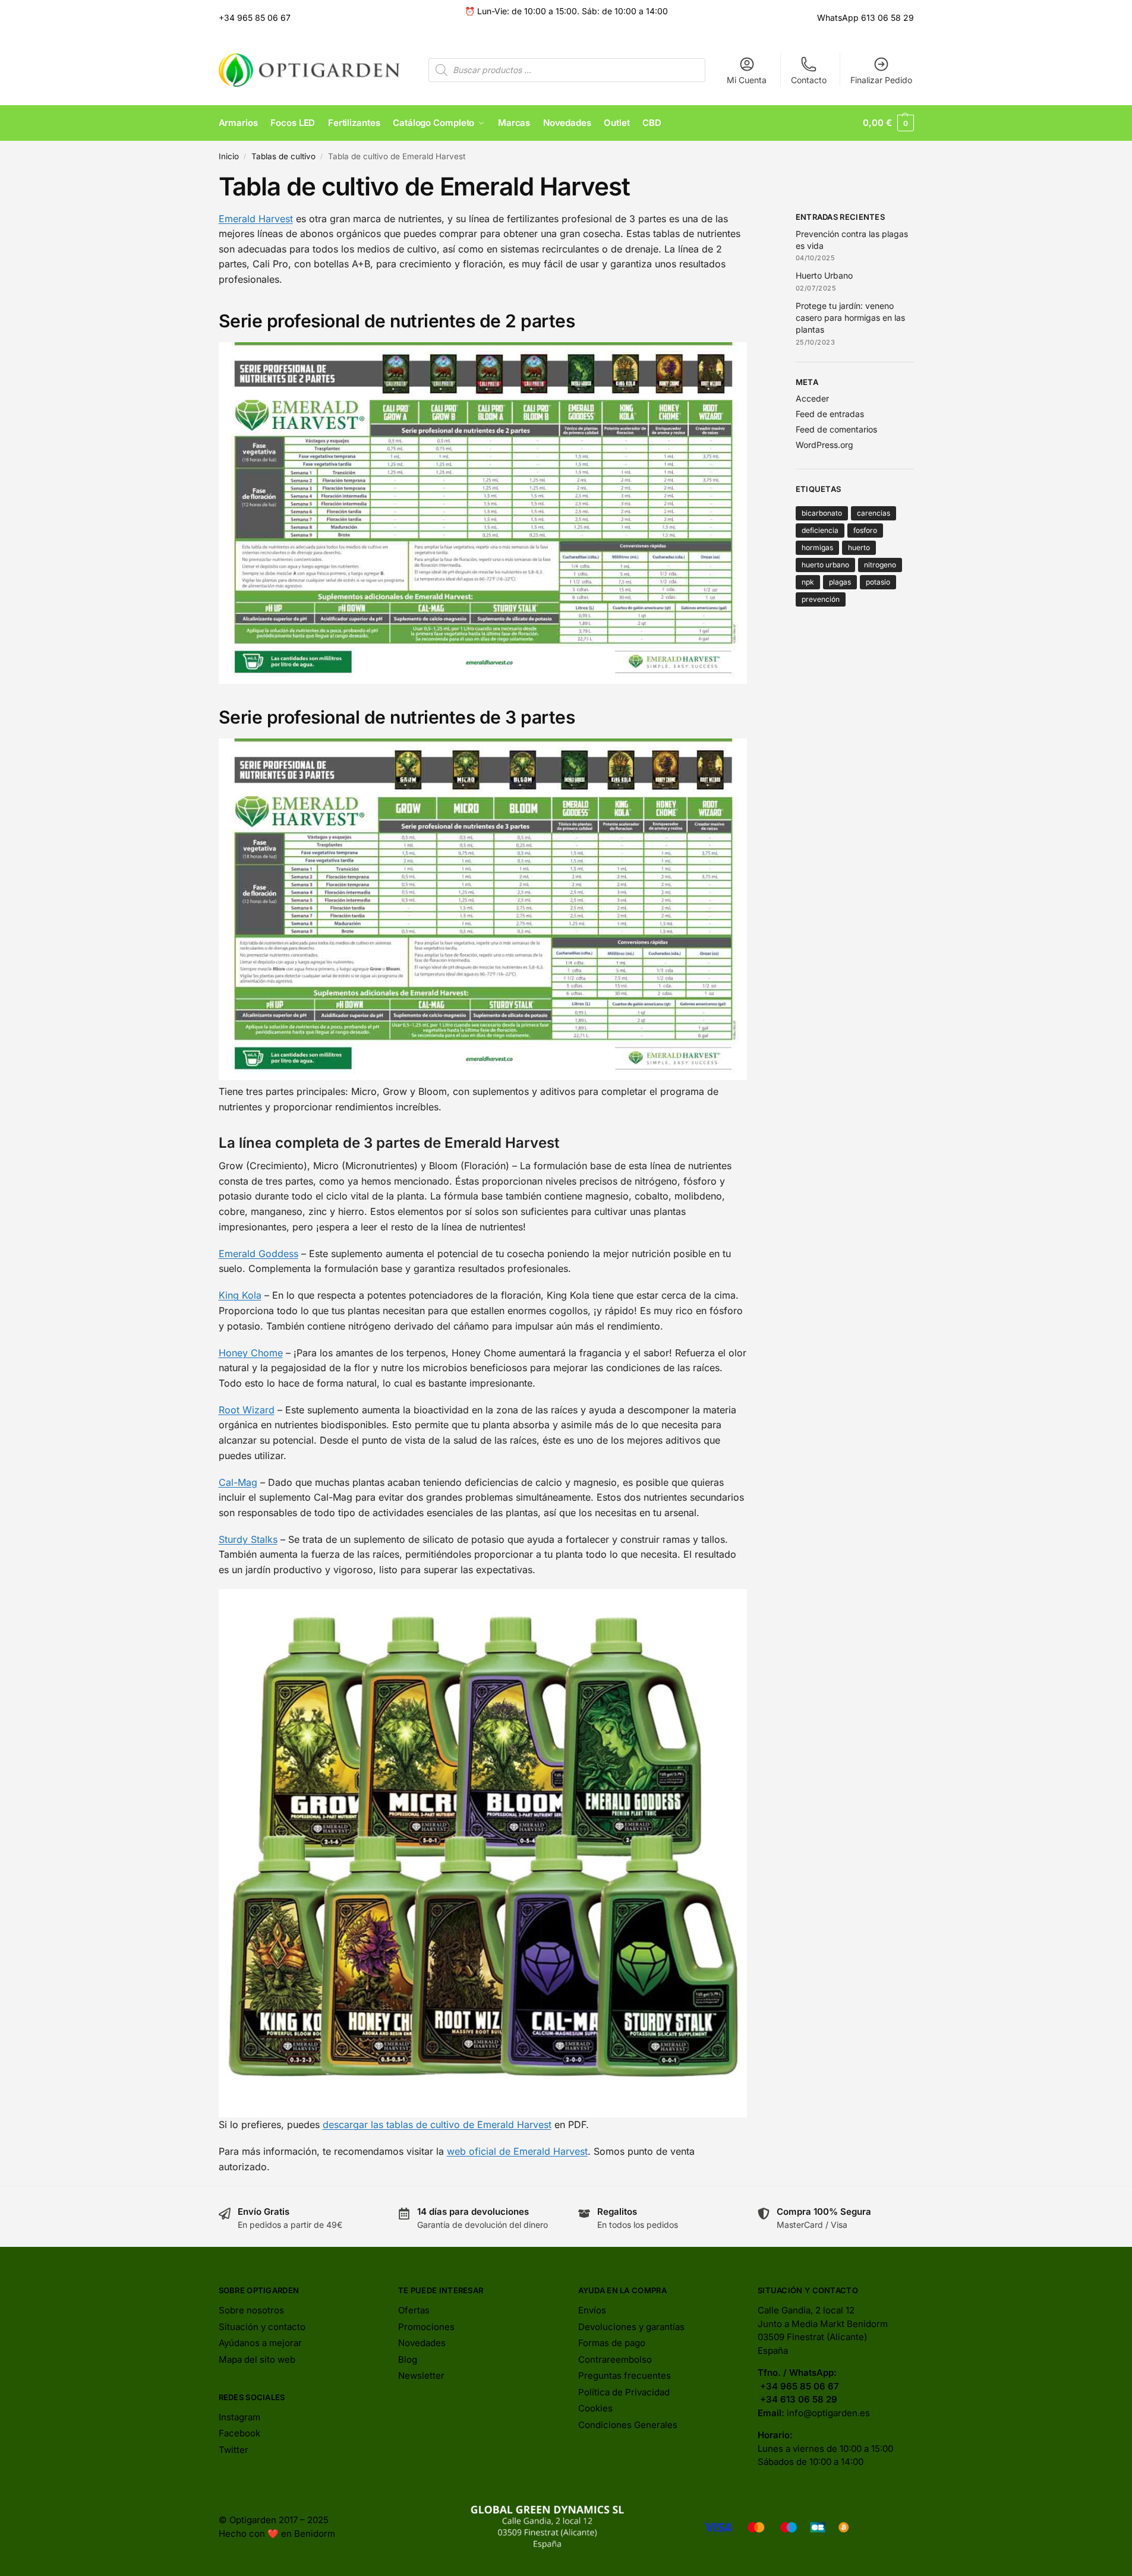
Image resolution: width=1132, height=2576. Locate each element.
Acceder (812, 398)
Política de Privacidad (624, 2392)
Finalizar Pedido (881, 80)
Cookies (595, 2408)
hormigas (817, 547)
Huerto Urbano (825, 275)
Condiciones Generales (628, 2425)
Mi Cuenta (747, 80)
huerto (859, 547)
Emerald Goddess (258, 1254)
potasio (878, 582)
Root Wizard (247, 1410)
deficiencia (820, 530)
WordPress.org (824, 445)
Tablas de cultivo (283, 156)
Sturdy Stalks (248, 1539)
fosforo (865, 530)
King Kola (240, 1295)
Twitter (234, 2450)
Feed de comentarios (836, 429)
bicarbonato (822, 513)
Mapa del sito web (257, 2359)
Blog (408, 2359)
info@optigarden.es (828, 2413)
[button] (888, 123)
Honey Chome (251, 1353)
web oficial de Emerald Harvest (517, 2151)
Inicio (229, 156)
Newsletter (421, 2375)
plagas (840, 582)
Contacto (809, 80)
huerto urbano (825, 565)
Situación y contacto (262, 2327)
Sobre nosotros (251, 2310)
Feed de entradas (830, 414)
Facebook (239, 2433)
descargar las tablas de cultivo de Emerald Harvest (437, 2124)
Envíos (592, 2310)
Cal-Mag (238, 1482)
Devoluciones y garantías (631, 2327)
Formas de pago (612, 2343)
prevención (821, 599)
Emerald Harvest (256, 219)
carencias (874, 513)
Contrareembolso (615, 2359)
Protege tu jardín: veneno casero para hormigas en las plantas (850, 318)
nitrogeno (880, 565)
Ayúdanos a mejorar (260, 2343)
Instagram (239, 2417)
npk (808, 582)
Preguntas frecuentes (625, 2375)
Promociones (426, 2327)
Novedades (422, 2343)
